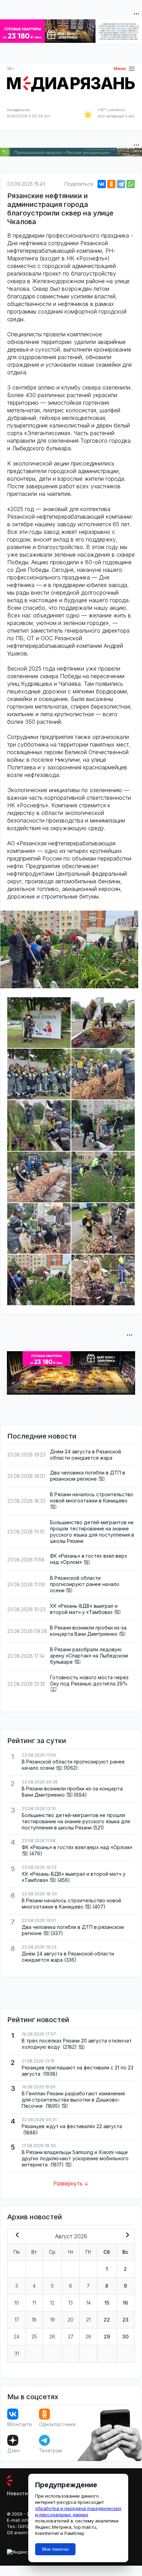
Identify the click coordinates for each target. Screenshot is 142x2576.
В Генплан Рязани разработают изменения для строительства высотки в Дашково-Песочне (73, 2100)
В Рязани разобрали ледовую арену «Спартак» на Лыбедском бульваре (89, 1656)
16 (125, 2303)
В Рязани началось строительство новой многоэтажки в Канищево (92, 1497)
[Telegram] (121, 184)
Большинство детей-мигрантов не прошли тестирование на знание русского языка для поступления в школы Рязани (92, 1532)
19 (52, 2320)
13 (70, 2303)
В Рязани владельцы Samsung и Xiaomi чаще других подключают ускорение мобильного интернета (75, 2158)
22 (107, 2320)
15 (107, 2303)
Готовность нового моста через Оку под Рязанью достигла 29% (89, 1680)
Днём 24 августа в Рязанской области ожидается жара (85, 1455)
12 (52, 2303)
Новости (17, 2493)
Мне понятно (55, 2549)
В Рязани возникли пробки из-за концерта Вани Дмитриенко (88, 1631)
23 (125, 2320)
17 (17, 2320)
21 (88, 2320)
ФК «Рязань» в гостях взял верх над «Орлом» (77, 1847)
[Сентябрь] (126, 2236)
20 (70, 2320)
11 (34, 2303)
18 (34, 2320)
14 (88, 2303)
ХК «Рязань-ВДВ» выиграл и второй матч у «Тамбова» (84, 1609)
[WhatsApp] (131, 184)
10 (17, 2303)
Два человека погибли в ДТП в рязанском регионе (88, 1476)
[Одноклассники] (111, 184)
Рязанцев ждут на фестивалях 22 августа (72, 2126)
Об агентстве (21, 2533)
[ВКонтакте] (102, 184)
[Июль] (16, 2236)
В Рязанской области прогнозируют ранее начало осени (85, 1584)
